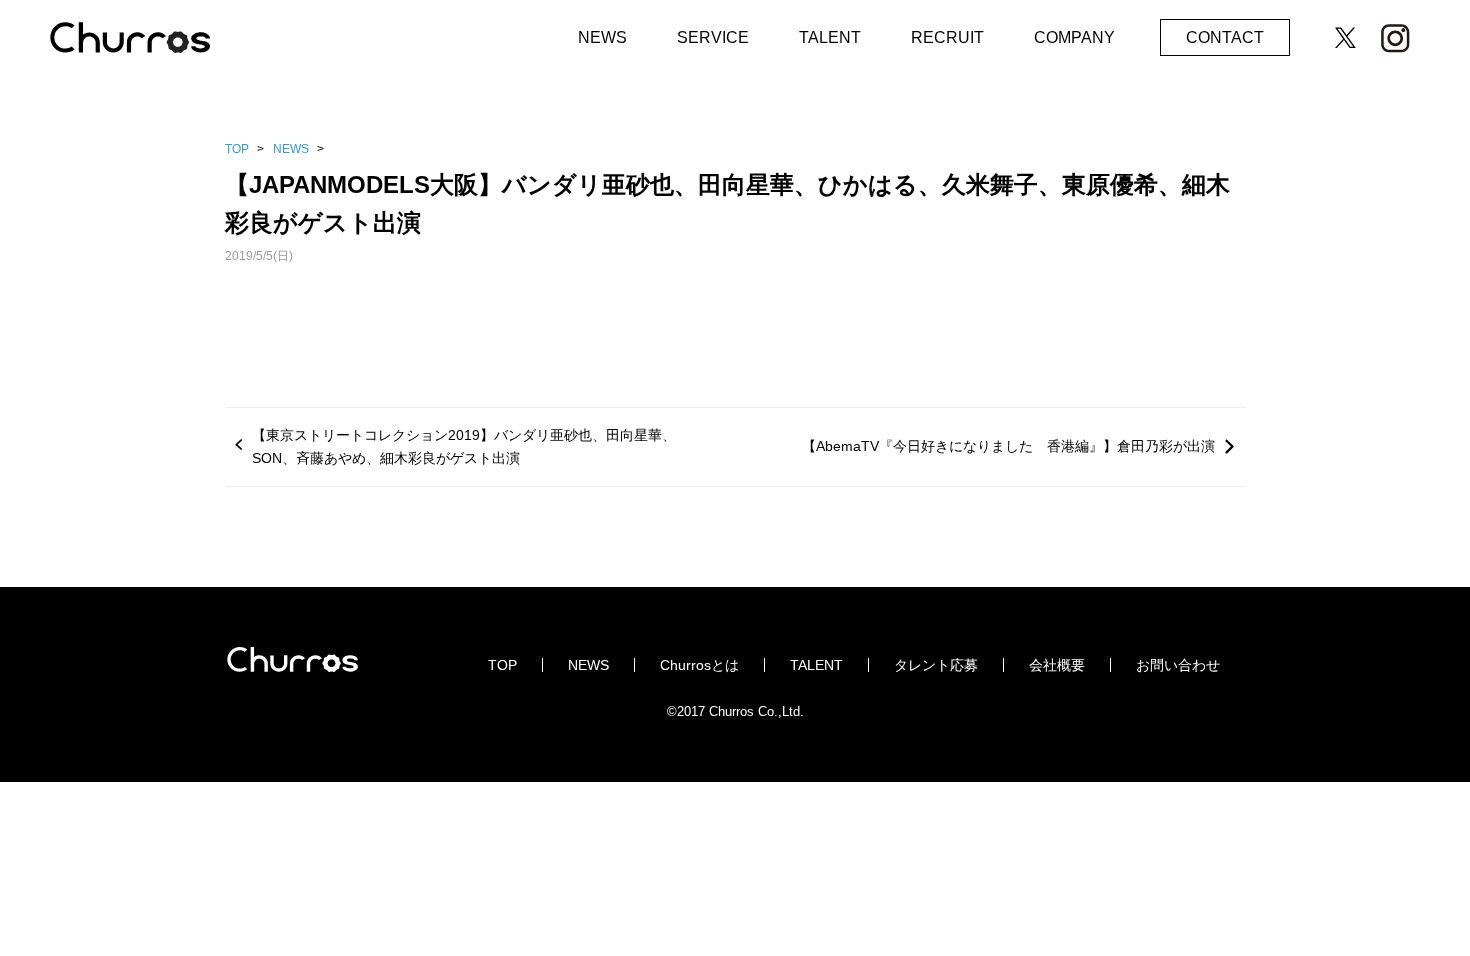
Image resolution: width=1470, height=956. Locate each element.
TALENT (830, 37)
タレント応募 (936, 665)
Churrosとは (699, 665)
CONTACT (1225, 37)
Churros (150, 41)
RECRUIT (947, 37)
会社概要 (1057, 665)
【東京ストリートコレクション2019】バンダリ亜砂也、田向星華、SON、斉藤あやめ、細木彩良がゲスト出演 (464, 446)
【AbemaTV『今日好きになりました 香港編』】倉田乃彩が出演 (1008, 446)
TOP (237, 149)
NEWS (602, 37)
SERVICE (713, 37)
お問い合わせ (1178, 665)
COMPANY (1074, 37)
